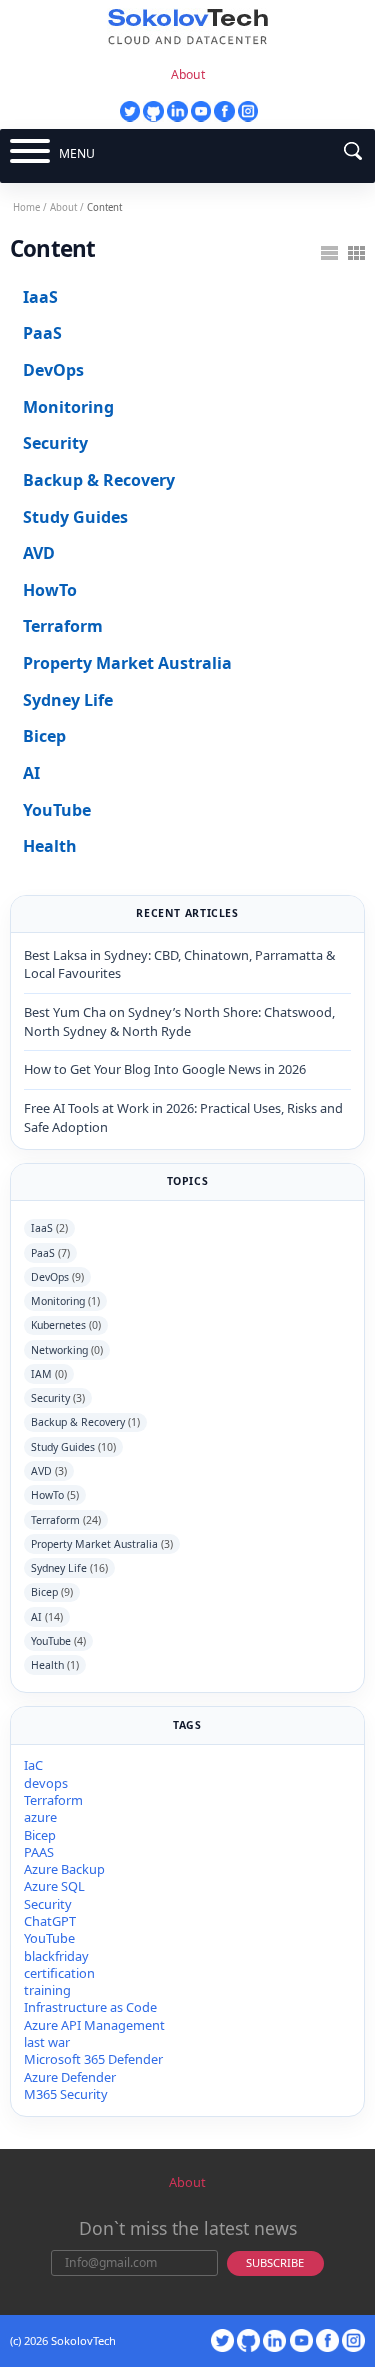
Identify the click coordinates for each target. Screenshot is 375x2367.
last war (47, 2042)
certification (59, 1973)
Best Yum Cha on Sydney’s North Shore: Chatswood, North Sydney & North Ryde (179, 1021)
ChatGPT (50, 1921)
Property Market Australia (127, 663)
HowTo (50, 590)
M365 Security (66, 2094)
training (47, 1990)
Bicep (44, 736)
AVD (39, 553)
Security (55, 443)
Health (50, 846)
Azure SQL (54, 1886)
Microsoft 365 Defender (93, 2059)
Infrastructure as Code (90, 2007)
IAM (49, 1374)
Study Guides (75, 517)
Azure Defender (70, 2077)
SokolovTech (83, 2340)
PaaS (42, 333)
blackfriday (56, 1956)
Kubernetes (66, 1325)
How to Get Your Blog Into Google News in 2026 (165, 1069)
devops (46, 1783)
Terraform (63, 626)
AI (31, 773)
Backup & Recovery (99, 480)
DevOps (53, 370)
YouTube (57, 810)
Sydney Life (68, 700)
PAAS (39, 1852)
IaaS (40, 297)
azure (40, 1817)
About (188, 74)
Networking (67, 1350)
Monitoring (68, 407)
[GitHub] (153, 111)
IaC (33, 1765)
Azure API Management (94, 2025)
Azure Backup (64, 1869)
